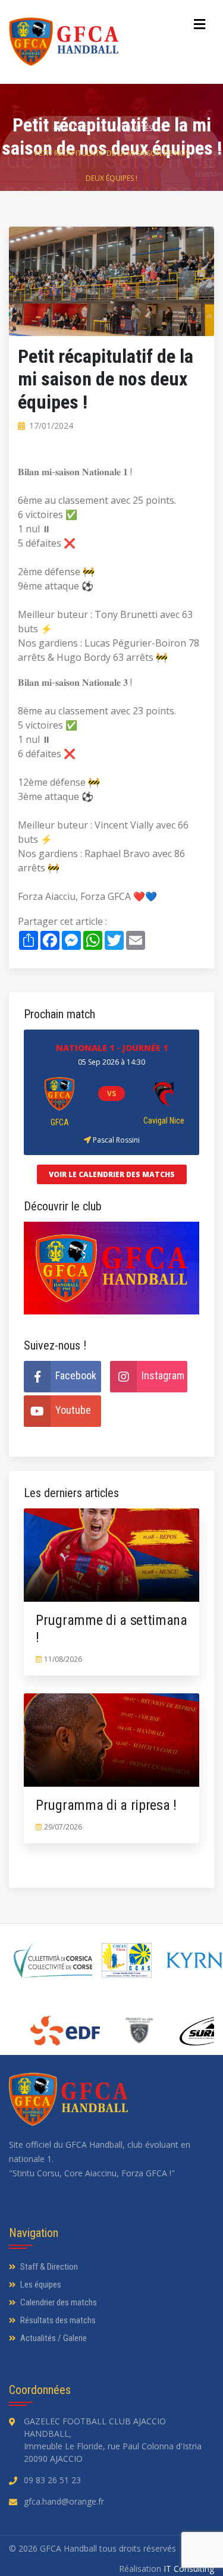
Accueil (78, 128)
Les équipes (40, 2285)
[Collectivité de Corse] (53, 1960)
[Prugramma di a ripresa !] (82, 1740)
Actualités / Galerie (53, 2338)
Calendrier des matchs (58, 2302)
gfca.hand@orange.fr (64, 2501)
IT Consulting (189, 2569)
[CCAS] (127, 1960)
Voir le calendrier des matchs (112, 1174)
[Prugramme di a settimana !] (82, 1555)
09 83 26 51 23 (52, 2480)
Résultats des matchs (57, 2320)
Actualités (133, 128)
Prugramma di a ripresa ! (106, 1805)
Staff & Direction (48, 2267)
